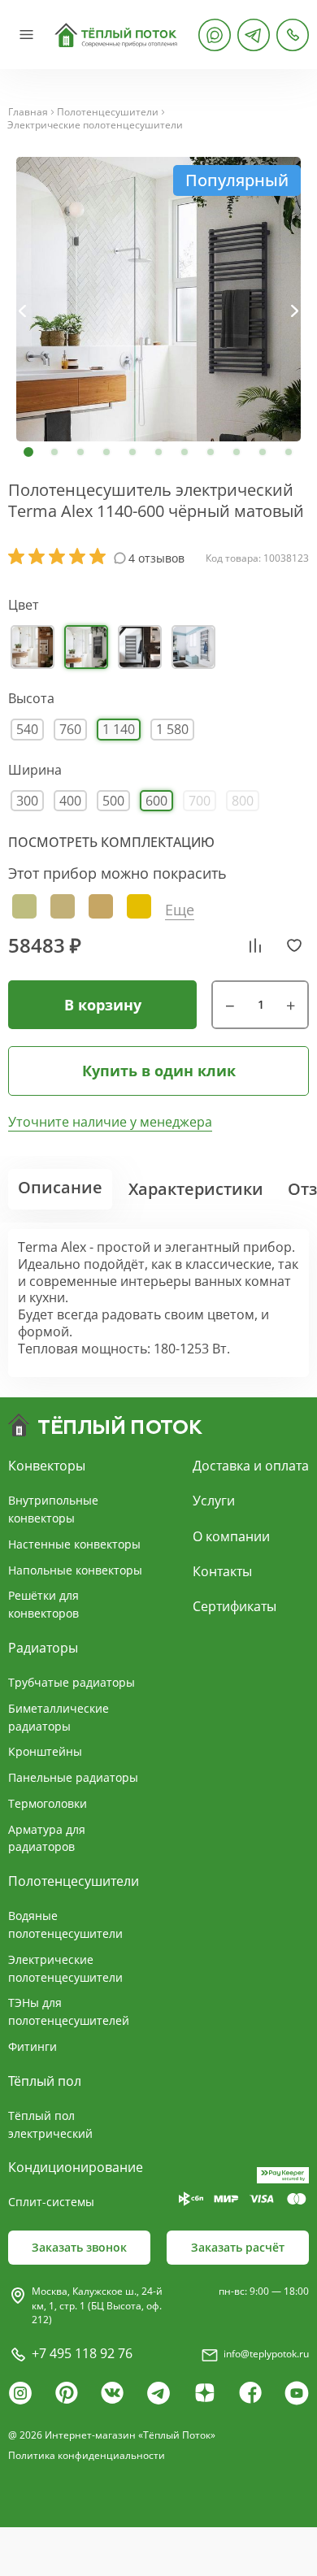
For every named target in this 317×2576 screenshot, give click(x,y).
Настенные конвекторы (74, 1544)
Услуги (214, 1501)
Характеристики (196, 1189)
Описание (60, 1187)
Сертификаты (234, 1606)
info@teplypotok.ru (266, 2354)
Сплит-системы (51, 2202)
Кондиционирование (76, 2167)
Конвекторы (47, 1466)
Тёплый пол (45, 2081)
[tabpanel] (158, 299)
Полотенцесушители (108, 112)
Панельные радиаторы (73, 1777)
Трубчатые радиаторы (72, 1682)
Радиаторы (43, 1648)
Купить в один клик (159, 1071)
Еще (180, 910)
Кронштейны (45, 1751)
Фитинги (33, 2046)
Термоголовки (48, 1803)
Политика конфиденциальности (87, 2455)
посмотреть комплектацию (111, 842)
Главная (28, 112)
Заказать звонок (79, 2247)
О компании (231, 1536)
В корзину (103, 1005)
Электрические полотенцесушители (95, 125)
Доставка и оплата (251, 1466)
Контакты (222, 1571)
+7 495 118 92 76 (82, 2353)
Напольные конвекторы (75, 1570)
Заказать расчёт (238, 2247)
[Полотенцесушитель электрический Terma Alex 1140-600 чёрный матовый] (158, 299)
